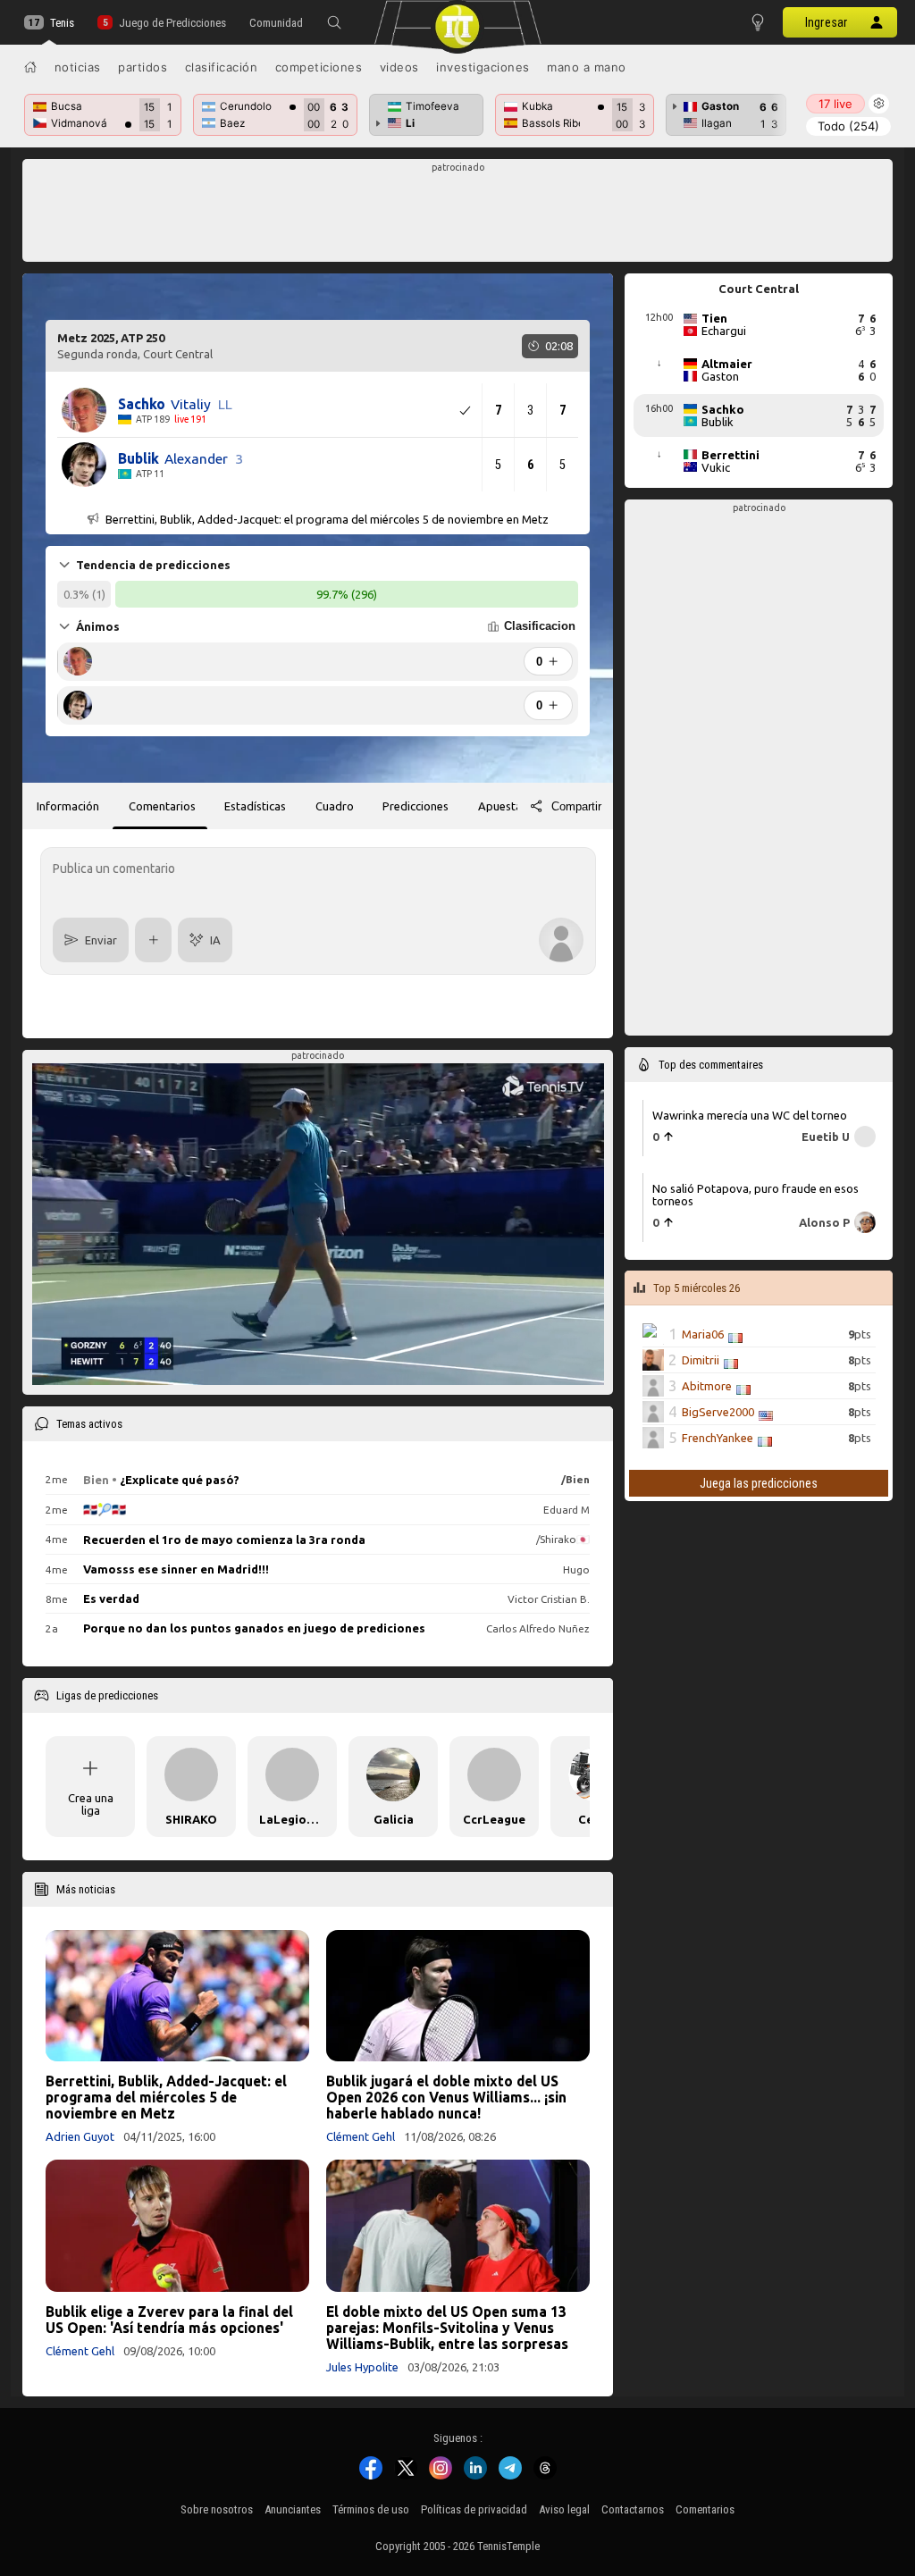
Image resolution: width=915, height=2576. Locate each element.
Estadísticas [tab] (255, 806)
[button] (334, 22)
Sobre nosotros (217, 2509)
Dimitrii (701, 1360)
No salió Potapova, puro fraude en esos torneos (756, 1195)
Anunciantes (293, 2509)
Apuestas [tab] (503, 806)
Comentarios (705, 2509)
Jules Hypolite (362, 2367)
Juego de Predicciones (172, 23)
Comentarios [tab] (162, 806)
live (835, 104)
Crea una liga (91, 1804)
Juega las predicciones (759, 1483)
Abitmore (707, 1386)
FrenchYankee (718, 1438)
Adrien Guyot (80, 2136)
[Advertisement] (458, 215)
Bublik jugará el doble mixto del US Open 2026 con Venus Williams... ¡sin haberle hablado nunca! (446, 2097)
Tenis (62, 23)
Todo (848, 126)
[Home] (30, 67)
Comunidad (276, 23)
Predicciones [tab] (416, 806)
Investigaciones (483, 67)
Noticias (78, 67)
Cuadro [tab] (335, 806)
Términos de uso (371, 2509)
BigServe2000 (718, 1412)
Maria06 (703, 1334)
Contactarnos (633, 2509)
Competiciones (319, 67)
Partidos (143, 67)
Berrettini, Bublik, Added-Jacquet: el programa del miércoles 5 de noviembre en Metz (166, 2097)
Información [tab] (68, 806)
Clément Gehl (361, 2136)
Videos (399, 67)
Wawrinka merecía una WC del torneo (750, 1114)
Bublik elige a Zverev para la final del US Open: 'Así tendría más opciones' (169, 2320)
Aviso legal (564, 2509)
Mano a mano (587, 67)
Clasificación (222, 67)
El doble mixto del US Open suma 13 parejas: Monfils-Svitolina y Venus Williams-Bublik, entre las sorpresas (447, 2328)
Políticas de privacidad (474, 2509)
